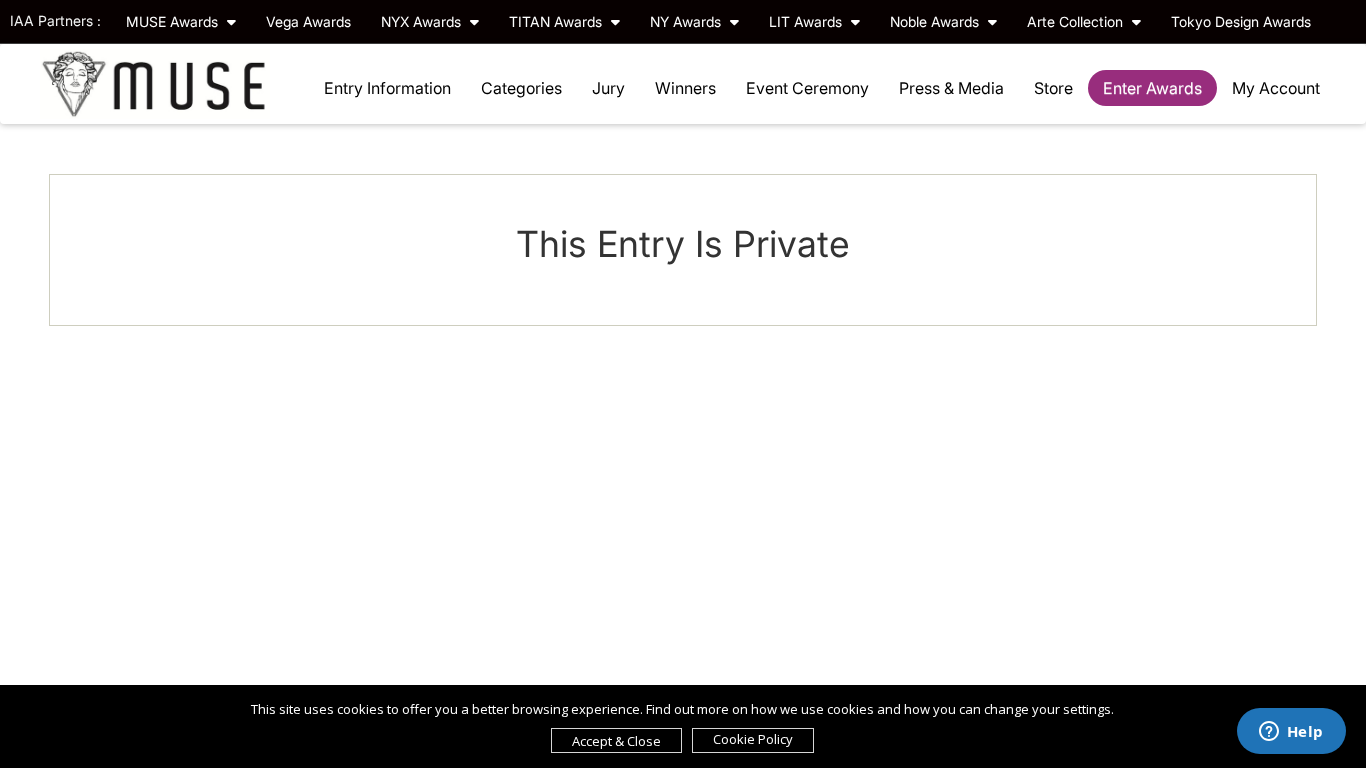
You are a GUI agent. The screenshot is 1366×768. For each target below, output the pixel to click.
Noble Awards (936, 21)
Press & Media (951, 88)
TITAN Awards (557, 21)
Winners (685, 88)
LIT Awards (807, 21)
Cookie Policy (753, 739)
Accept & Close (616, 741)
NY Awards (687, 21)
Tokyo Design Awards (1241, 21)
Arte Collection (1077, 21)
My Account (1276, 88)
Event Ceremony (807, 88)
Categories (521, 88)
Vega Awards (308, 21)
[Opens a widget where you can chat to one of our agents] (1291, 733)
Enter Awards (1152, 88)
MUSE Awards (174, 21)
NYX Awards (423, 21)
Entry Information (387, 88)
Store (1053, 88)
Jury (608, 88)
